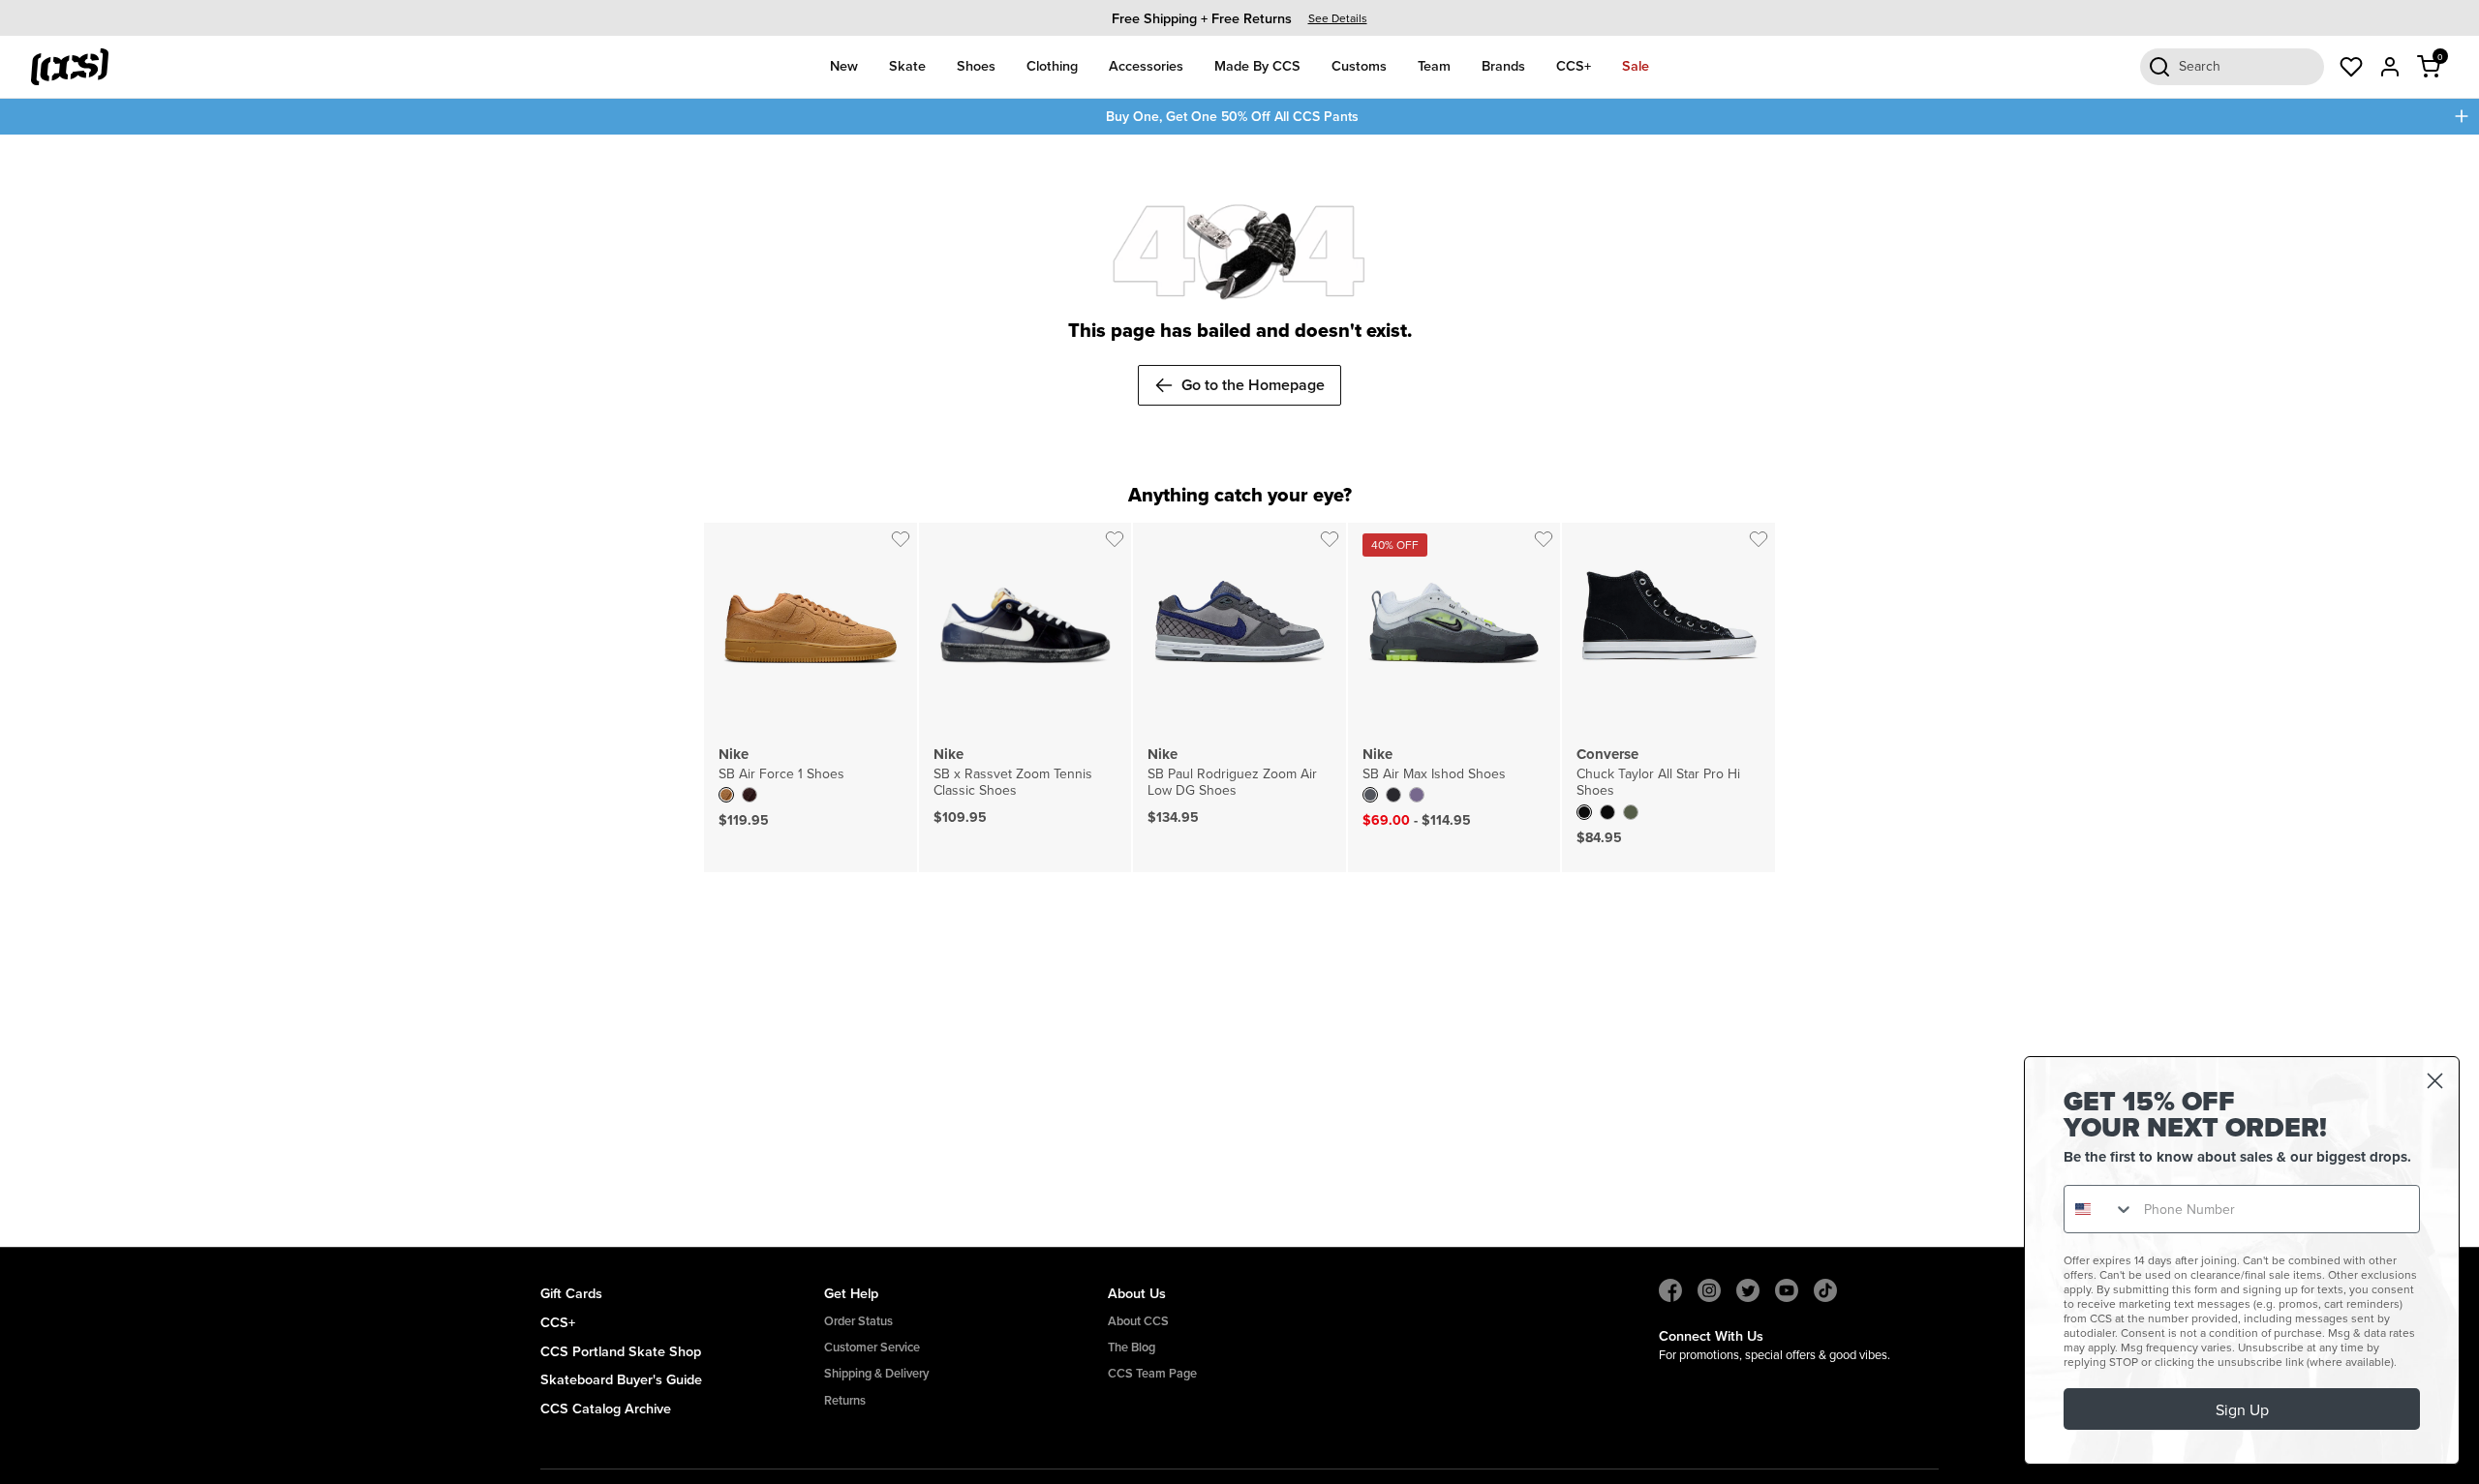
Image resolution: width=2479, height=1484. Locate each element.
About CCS (1138, 1321)
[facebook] (1670, 1290)
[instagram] (1709, 1290)
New (844, 65)
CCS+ (1574, 65)
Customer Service (872, 1347)
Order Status (858, 1321)
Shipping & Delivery (876, 1373)
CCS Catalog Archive (606, 1408)
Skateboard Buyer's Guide (621, 1379)
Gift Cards (571, 1293)
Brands (1503, 65)
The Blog (1132, 1347)
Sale (1636, 65)
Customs (1359, 65)
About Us (1137, 1293)
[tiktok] (1825, 1290)
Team (1434, 65)
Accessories (1146, 65)
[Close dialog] (2435, 1081)
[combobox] (2099, 1209)
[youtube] (1787, 1290)
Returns (845, 1400)
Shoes (976, 65)
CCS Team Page (1152, 1373)
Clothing (1052, 65)
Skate (907, 65)
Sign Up (2242, 1409)
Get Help (851, 1293)
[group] (1239, 18)
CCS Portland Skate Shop (621, 1351)
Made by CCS (1257, 65)
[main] (1239, 691)
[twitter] (1748, 1290)
